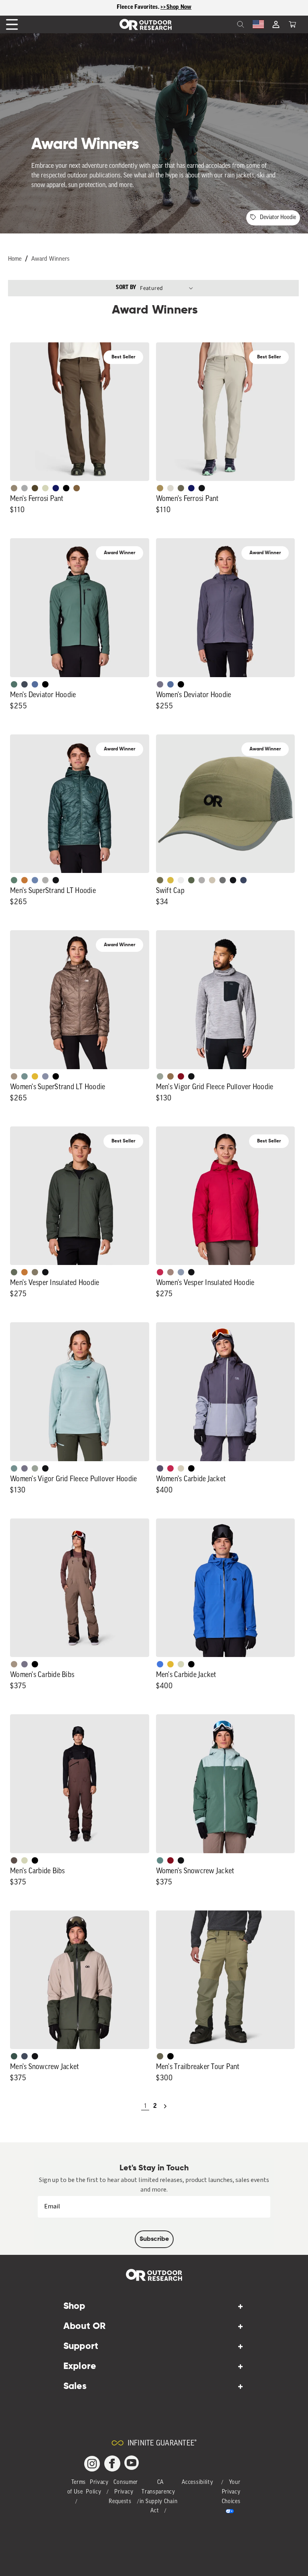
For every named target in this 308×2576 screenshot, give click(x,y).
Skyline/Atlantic (35, 684)
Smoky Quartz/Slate (160, 1468)
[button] (292, 24)
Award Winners (50, 259)
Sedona (24, 880)
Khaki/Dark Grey (212, 880)
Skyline (35, 880)
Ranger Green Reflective (160, 880)
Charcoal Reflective (223, 880)
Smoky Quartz (160, 684)
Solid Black (66, 488)
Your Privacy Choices (231, 2492)
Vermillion (181, 1076)
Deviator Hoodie (278, 218)
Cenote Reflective (243, 880)
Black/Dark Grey (233, 880)
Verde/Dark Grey (191, 880)
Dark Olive (35, 488)
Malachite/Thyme (160, 1860)
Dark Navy (56, 488)
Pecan (170, 1076)
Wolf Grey (45, 880)
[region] (154, 8)
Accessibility (197, 2482)
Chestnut (14, 1860)
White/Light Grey (181, 880)
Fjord (181, 1272)
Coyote (77, 488)
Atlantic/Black (24, 2056)
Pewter (24, 488)
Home (15, 259)
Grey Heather (160, 1076)
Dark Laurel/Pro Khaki (14, 2056)
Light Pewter (170, 488)
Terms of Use (77, 2487)
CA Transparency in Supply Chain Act (159, 2497)
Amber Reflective (170, 880)
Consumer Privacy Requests (123, 2492)
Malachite (14, 880)
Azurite (160, 1664)
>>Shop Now (176, 7)
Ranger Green (181, 488)
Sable (14, 1076)
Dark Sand (160, 488)
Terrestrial (170, 1272)
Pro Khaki (45, 488)
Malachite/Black (14, 684)
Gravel (35, 1272)
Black (202, 488)
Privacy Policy (97, 2487)
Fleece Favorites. (139, 7)
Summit (45, 1076)
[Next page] (165, 2106)
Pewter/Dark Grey (202, 880)
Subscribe (154, 2239)
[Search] (223, 24)
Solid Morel (14, 488)
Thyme (24, 1076)
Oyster (181, 1468)
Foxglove (160, 1272)
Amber (35, 1076)
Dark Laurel (14, 1272)
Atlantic (24, 684)
